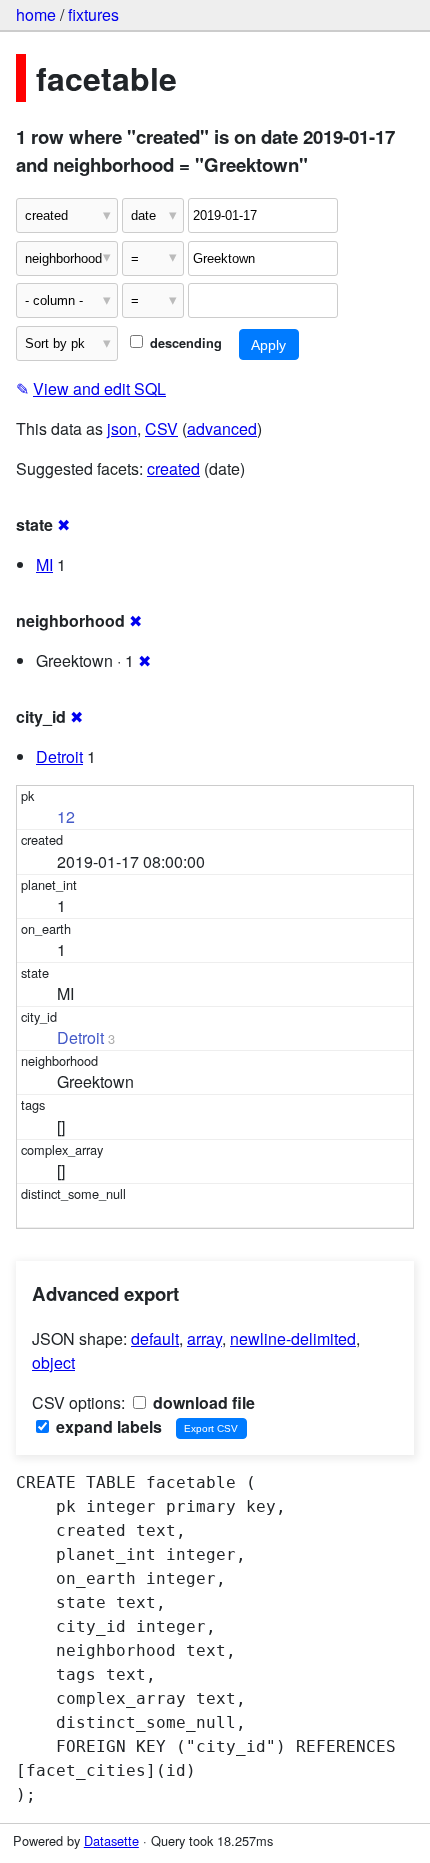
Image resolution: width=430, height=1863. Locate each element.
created (173, 468)
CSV (161, 428)
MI (44, 564)
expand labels (107, 1426)
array (204, 1338)
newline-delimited (293, 1338)
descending (184, 343)
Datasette (111, 1840)
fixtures (93, 14)
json (122, 428)
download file (202, 1402)
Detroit (59, 756)
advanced (222, 428)
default (155, 1338)
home (36, 14)
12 (66, 816)
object (53, 1362)
